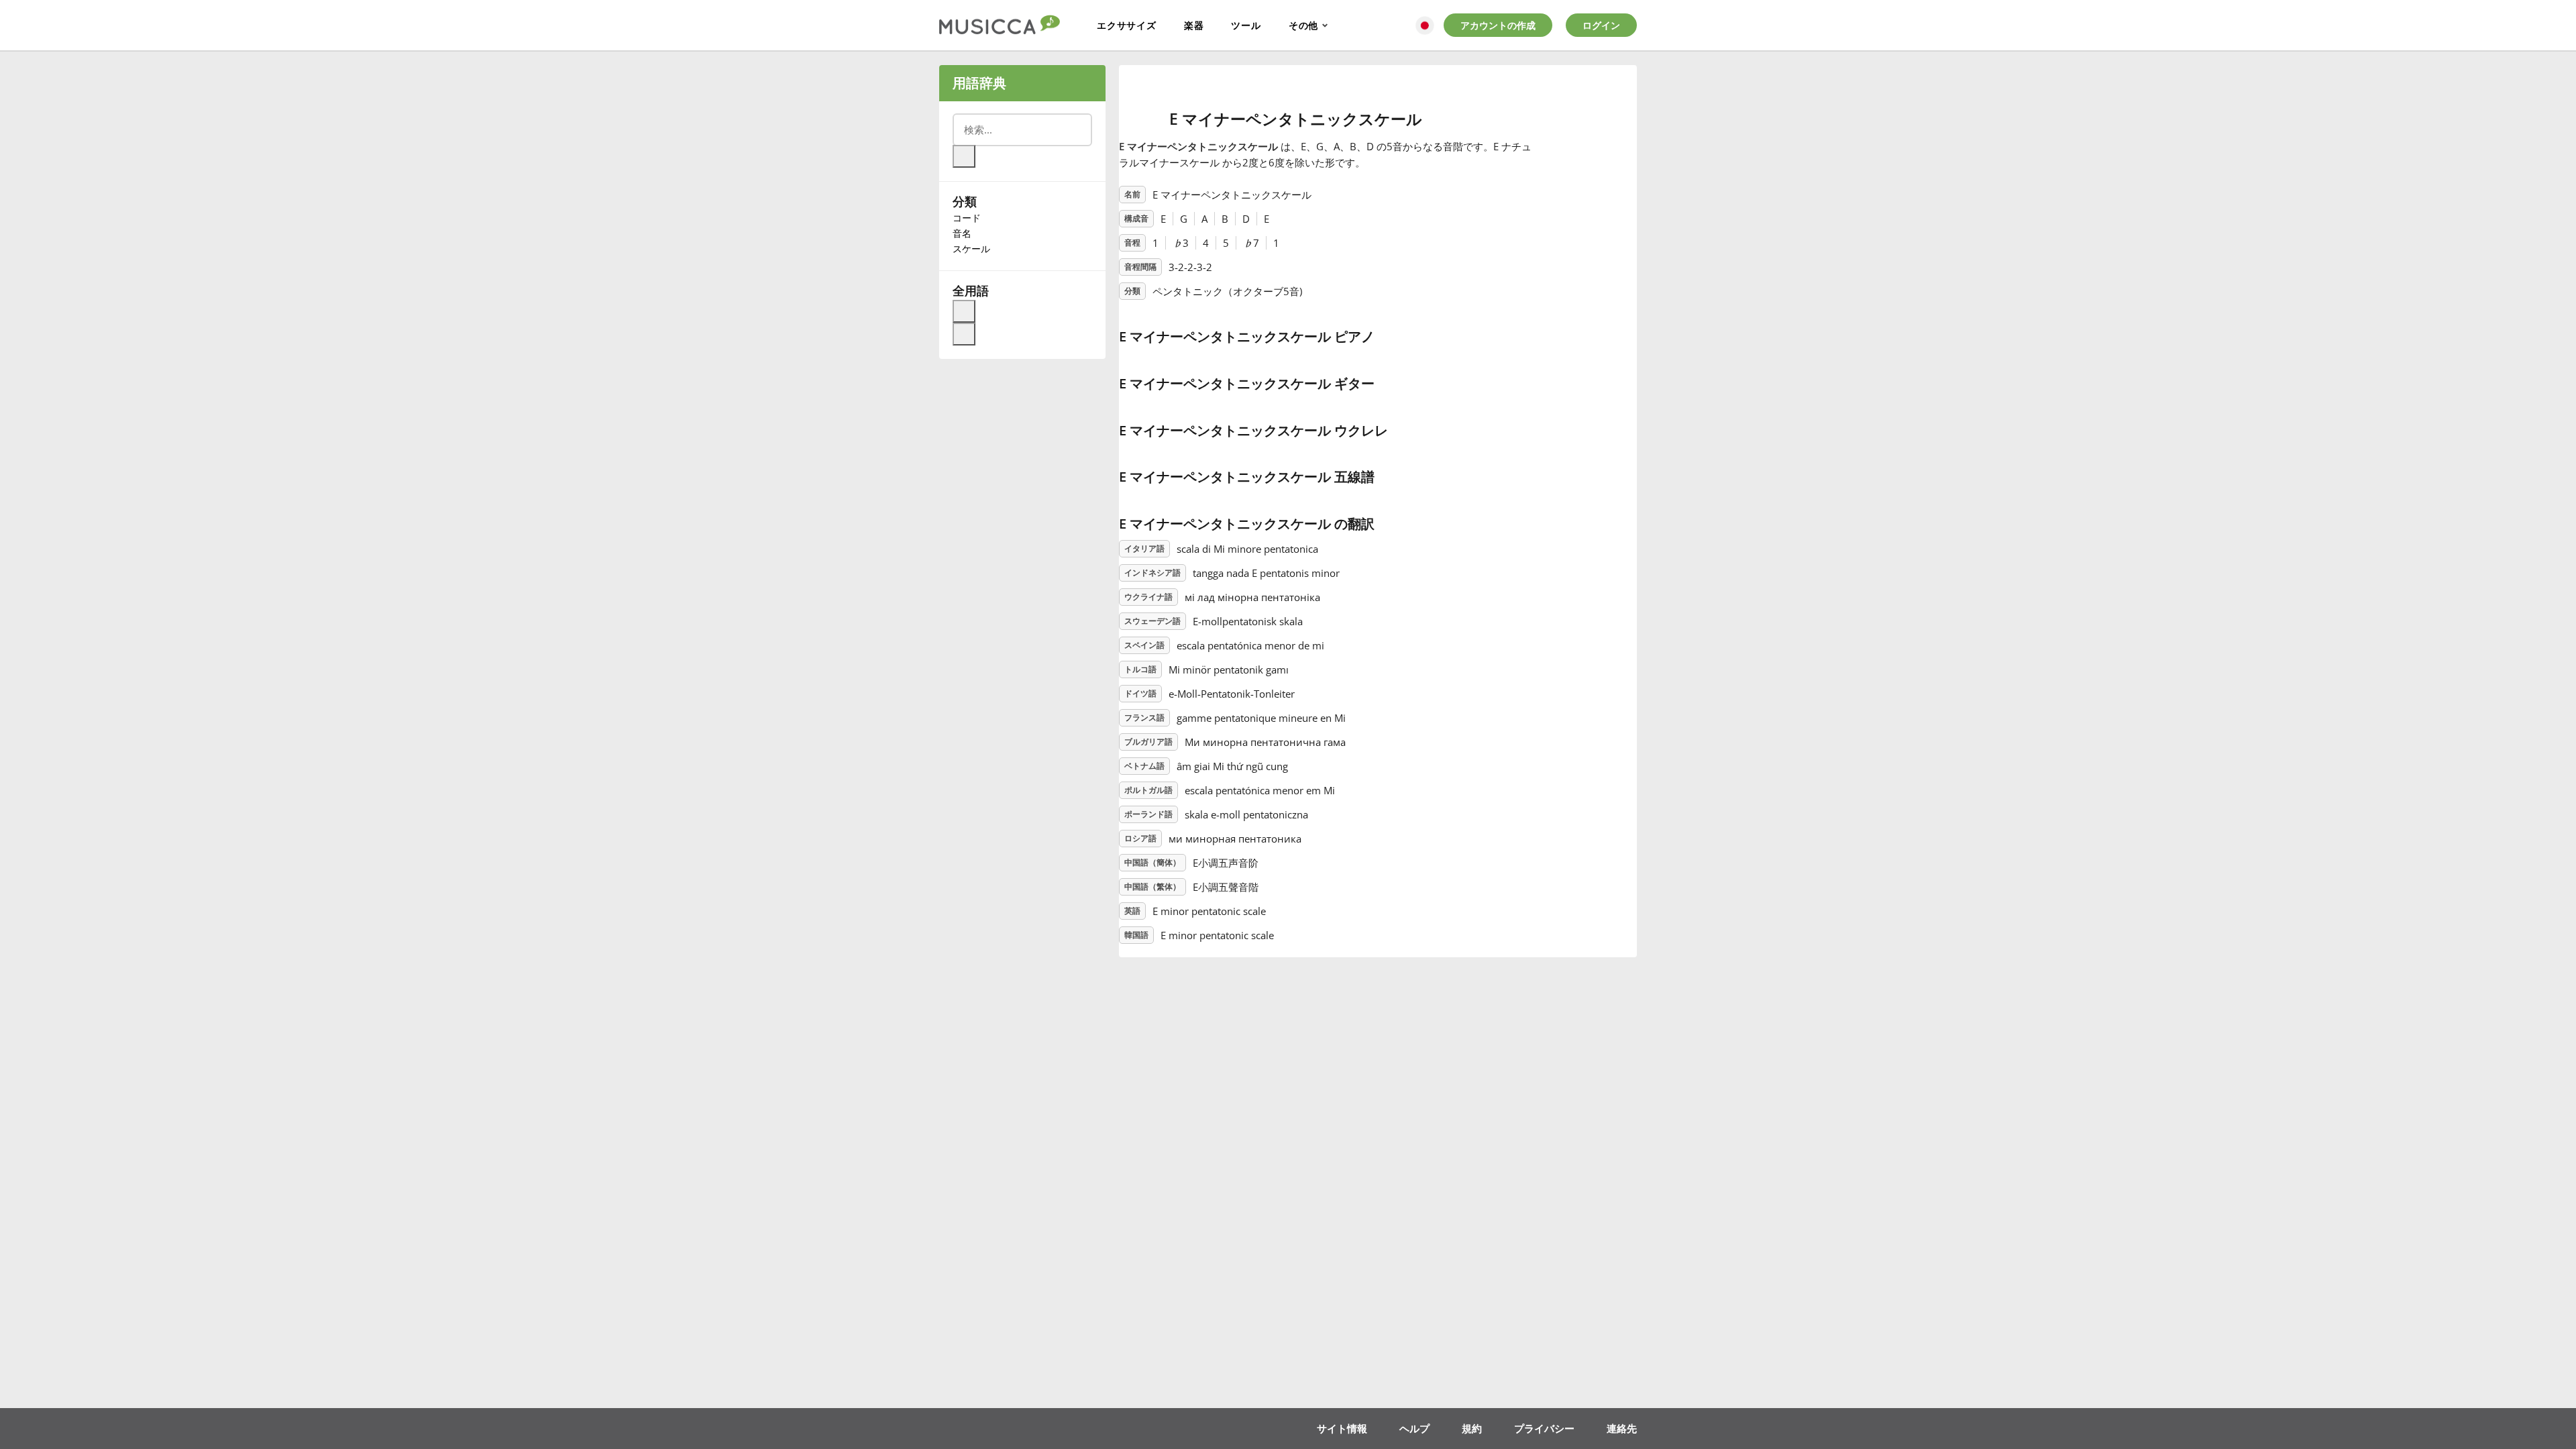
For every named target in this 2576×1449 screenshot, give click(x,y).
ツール (1246, 25)
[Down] (964, 334)
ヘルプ (1414, 1428)
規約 (1472, 1428)
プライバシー (1544, 1428)
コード (967, 218)
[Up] (964, 311)
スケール (971, 249)
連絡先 (1622, 1428)
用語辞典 (979, 83)
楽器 (1194, 25)
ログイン (1601, 25)
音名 (962, 233)
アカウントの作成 (1498, 25)
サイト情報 (1342, 1428)
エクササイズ (1127, 25)
